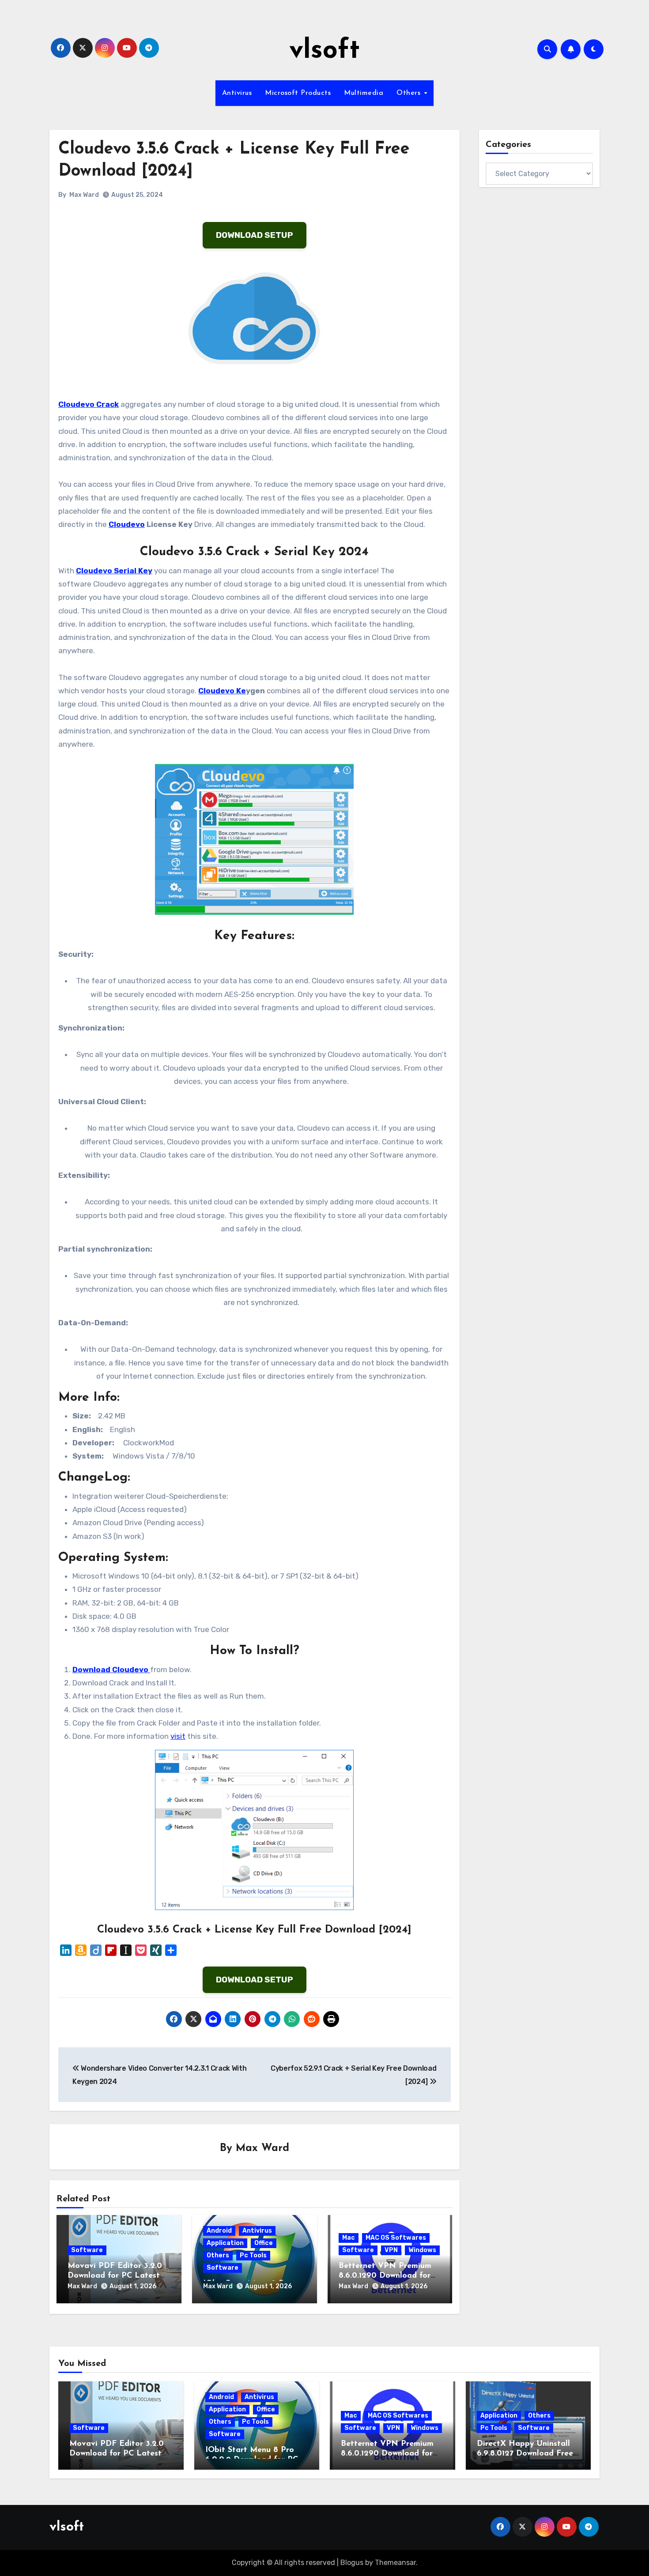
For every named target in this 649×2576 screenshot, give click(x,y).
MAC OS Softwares (396, 2238)
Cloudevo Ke (222, 691)
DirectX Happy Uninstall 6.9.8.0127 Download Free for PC (525, 2454)
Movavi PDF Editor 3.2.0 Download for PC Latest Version (115, 2276)
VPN (391, 2250)
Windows (422, 2250)
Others (410, 93)
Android (219, 2231)
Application (225, 2243)
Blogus (352, 2563)
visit (178, 1736)
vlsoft (324, 51)
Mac (349, 2238)
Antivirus (237, 93)
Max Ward (84, 195)
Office (264, 2243)
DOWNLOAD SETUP (255, 235)
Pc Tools (253, 2255)
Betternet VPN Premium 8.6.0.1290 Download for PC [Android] (385, 2276)
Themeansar (395, 2563)
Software (87, 2250)
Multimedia (364, 93)
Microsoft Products (298, 93)
